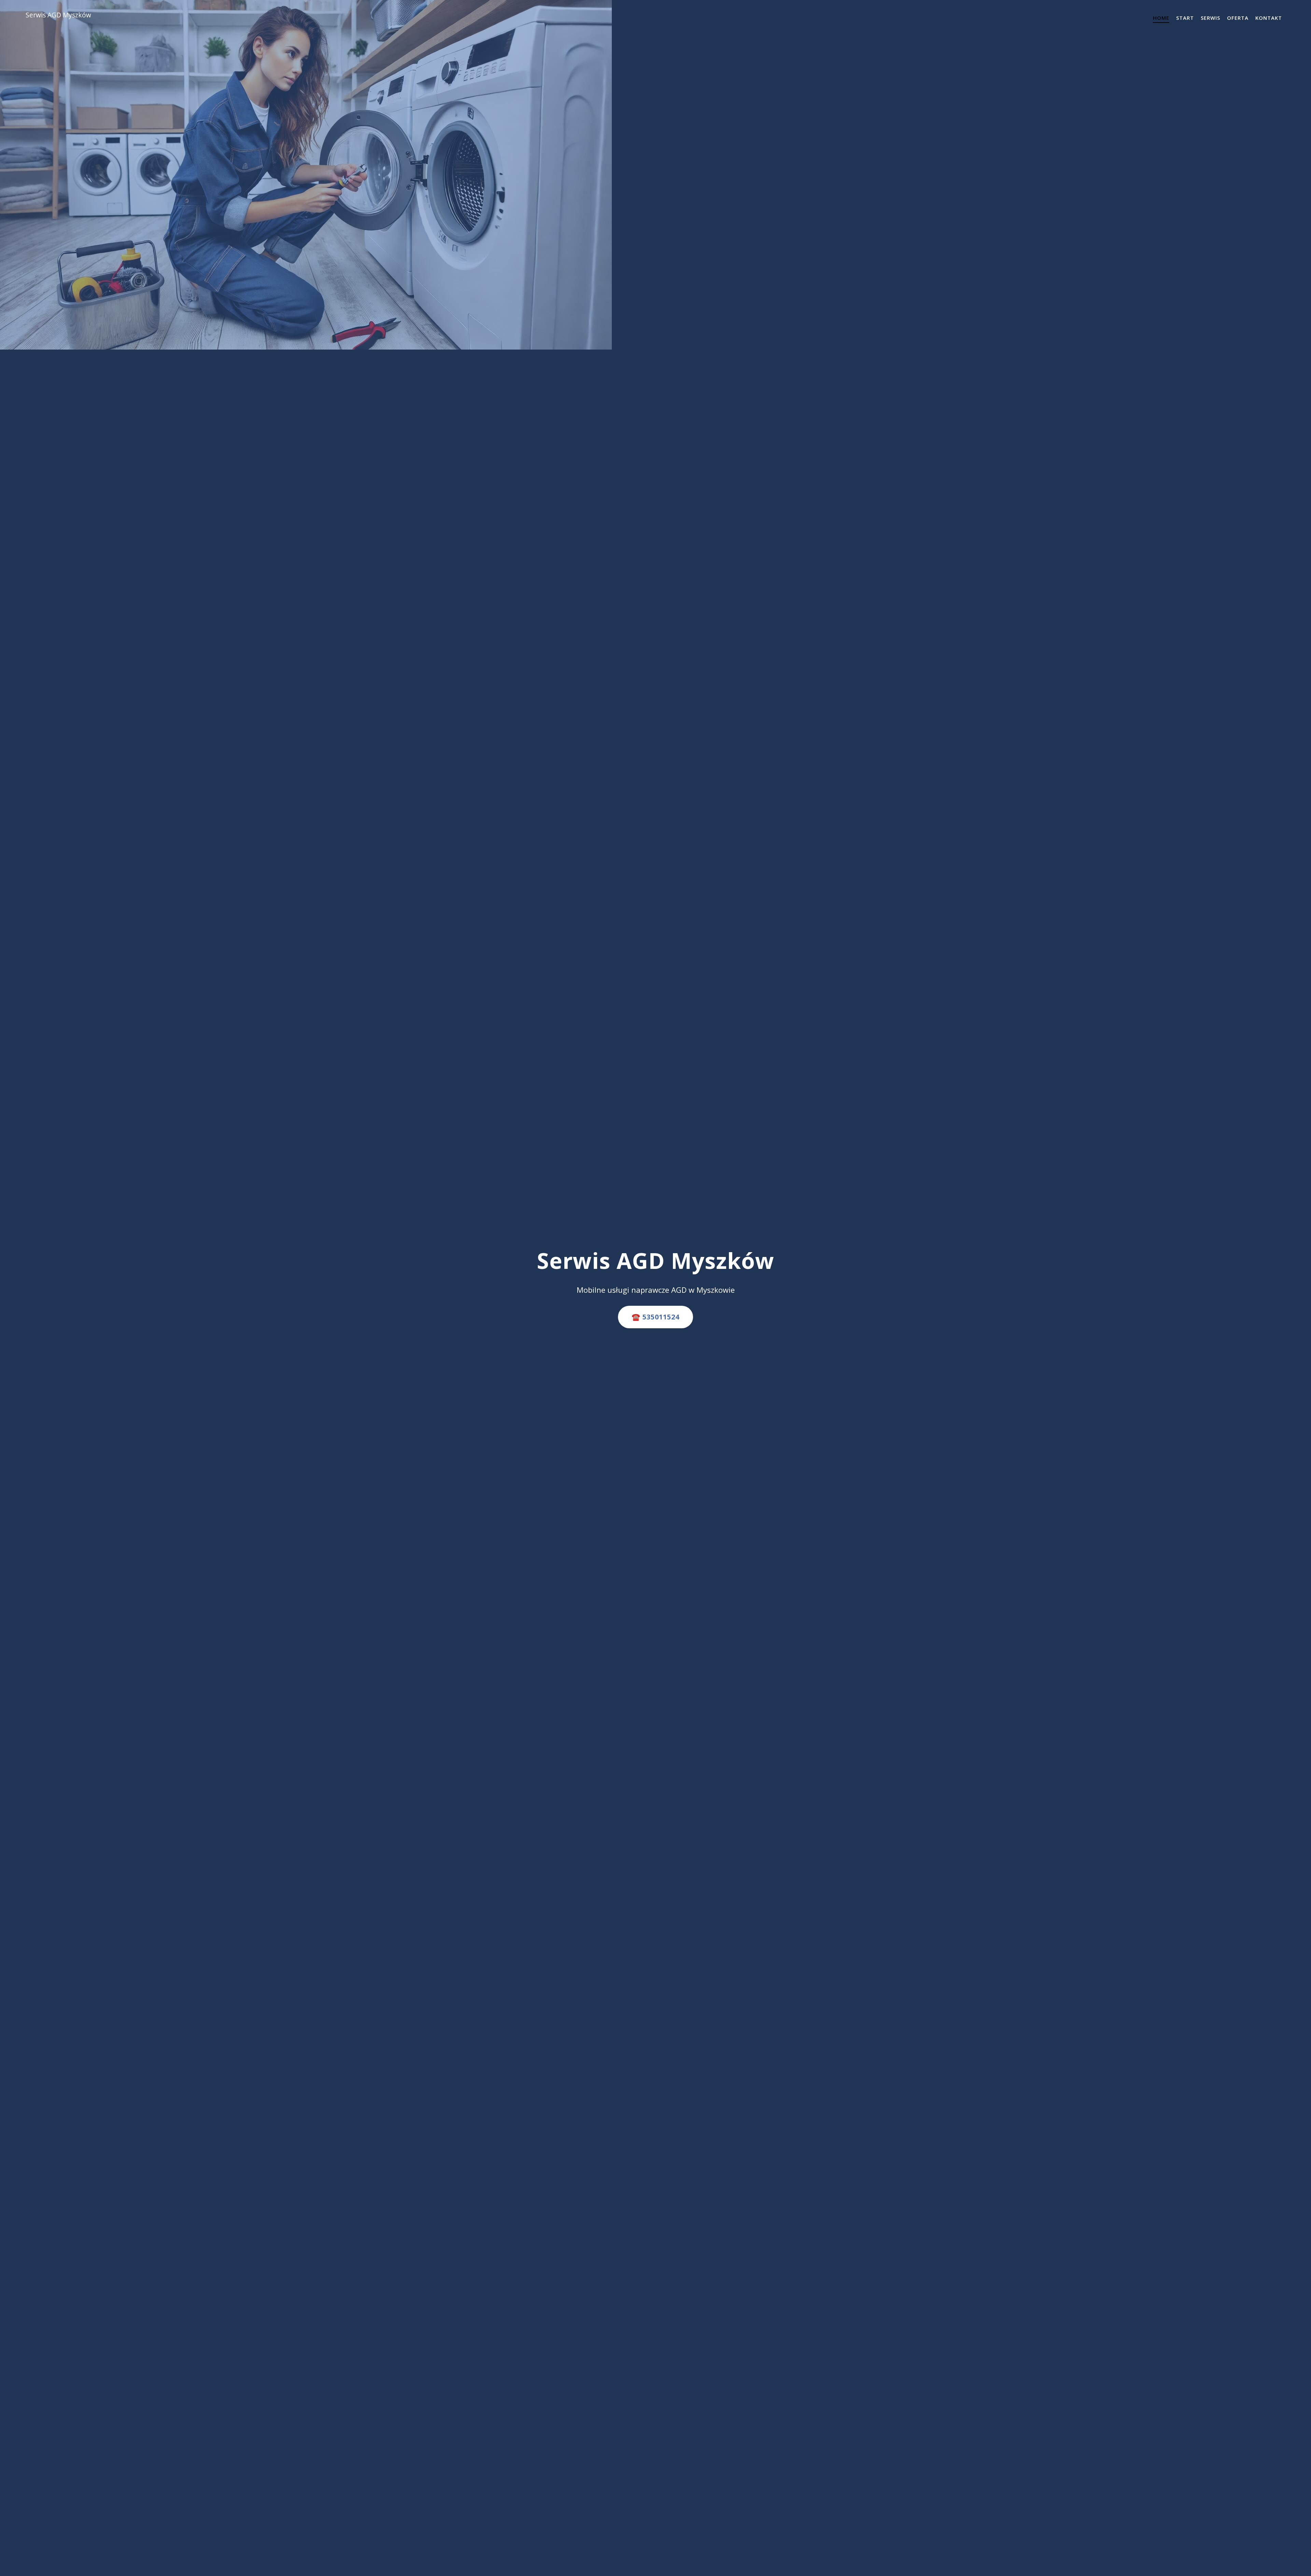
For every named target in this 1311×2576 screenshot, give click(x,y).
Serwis (1210, 18)
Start (1185, 18)
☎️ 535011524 (655, 1317)
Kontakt (1269, 18)
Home (1161, 18)
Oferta (1238, 18)
